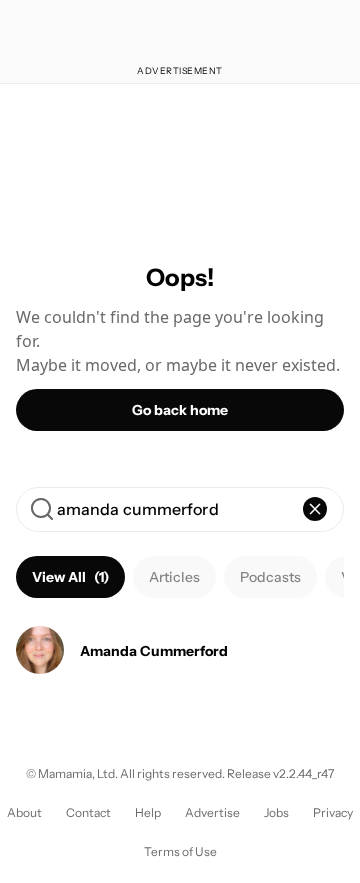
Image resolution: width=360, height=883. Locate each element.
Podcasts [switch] (270, 577)
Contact (88, 812)
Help (148, 812)
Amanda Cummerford (154, 651)
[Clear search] (315, 509)
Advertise (212, 812)
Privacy (333, 812)
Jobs (276, 812)
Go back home (180, 410)
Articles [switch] (174, 577)
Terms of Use (180, 851)
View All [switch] (70, 577)
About (24, 812)
